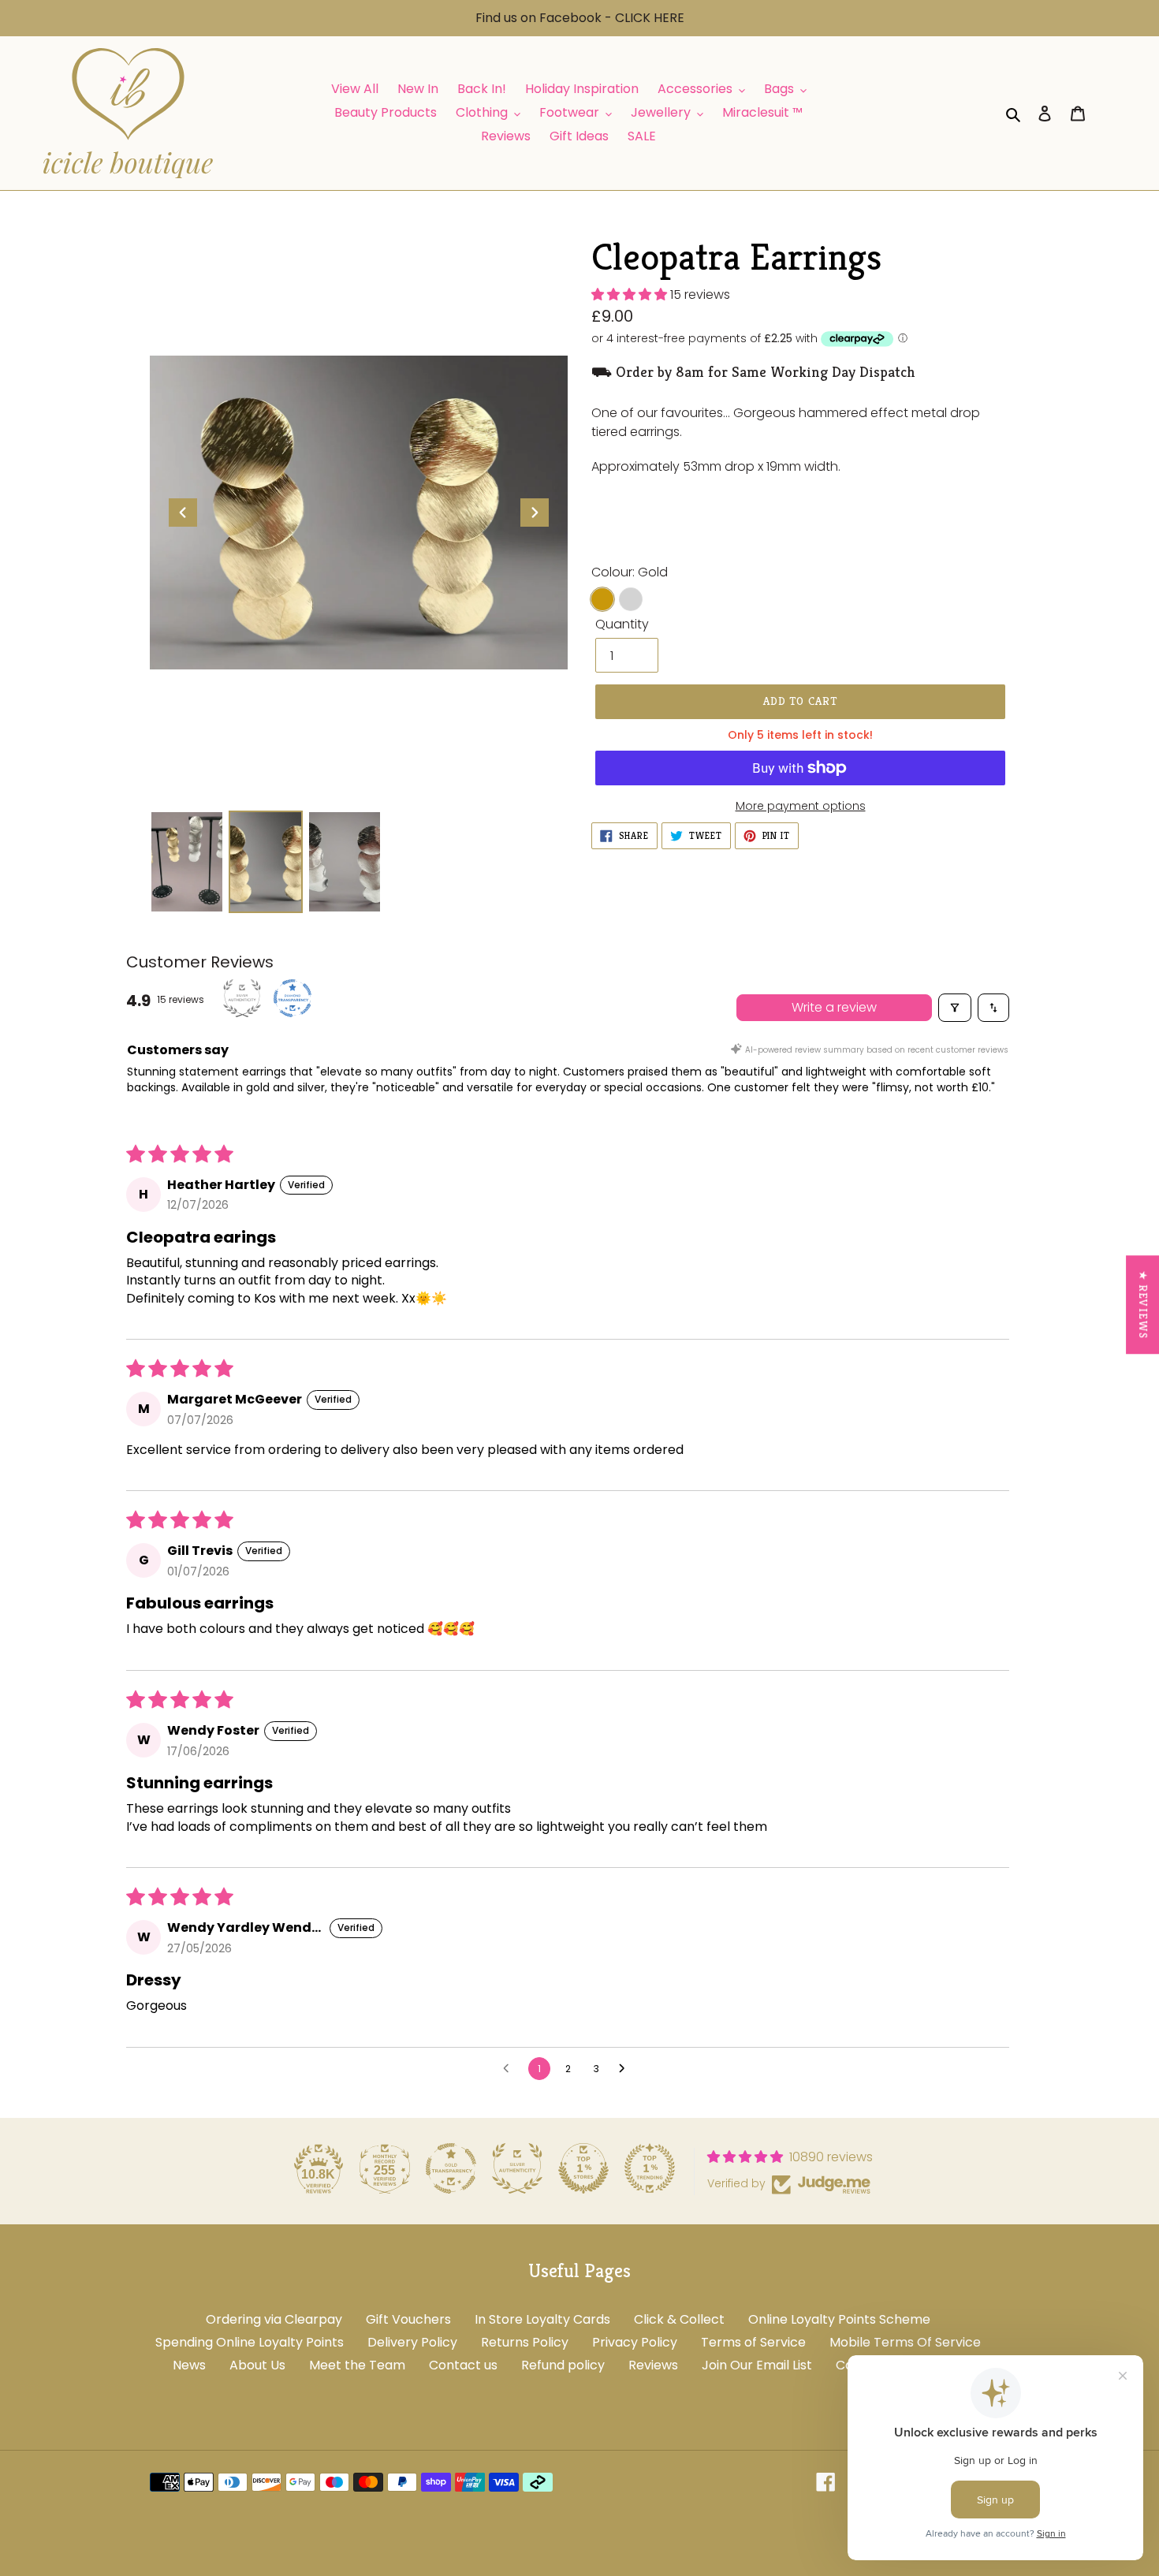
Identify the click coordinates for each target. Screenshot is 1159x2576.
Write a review (834, 1007)
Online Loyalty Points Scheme (839, 2319)
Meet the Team (357, 2365)
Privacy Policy (635, 2342)
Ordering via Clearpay (274, 2319)
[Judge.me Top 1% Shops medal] (583, 2168)
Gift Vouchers (408, 2319)
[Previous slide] (183, 513)
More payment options (801, 806)
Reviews (653, 2365)
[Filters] (955, 1008)
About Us (257, 2365)
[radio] (602, 599)
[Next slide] (535, 513)
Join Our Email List (757, 2365)
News (189, 2365)
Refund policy (563, 2365)
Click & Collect (679, 2319)
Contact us (463, 2365)
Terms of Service (753, 2342)
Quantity (622, 624)
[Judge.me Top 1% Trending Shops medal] (650, 2168)
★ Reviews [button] (1143, 1305)
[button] (631, 295)
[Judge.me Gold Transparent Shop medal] (451, 2168)
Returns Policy (525, 2342)
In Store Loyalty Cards (542, 2319)
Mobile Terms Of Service (905, 2342)
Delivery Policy (412, 2342)
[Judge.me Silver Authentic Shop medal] (517, 2168)
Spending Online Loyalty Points (250, 2342)
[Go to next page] (626, 2069)
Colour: (630, 572)
